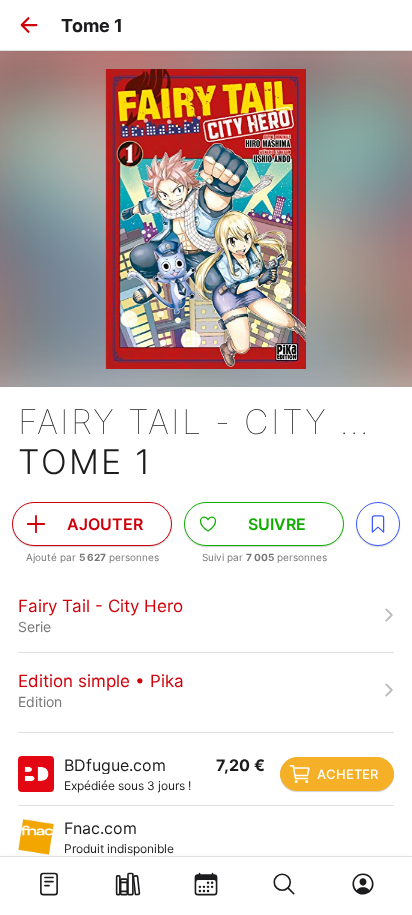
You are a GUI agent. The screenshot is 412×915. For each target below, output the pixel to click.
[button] (29, 25)
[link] (206, 615)
